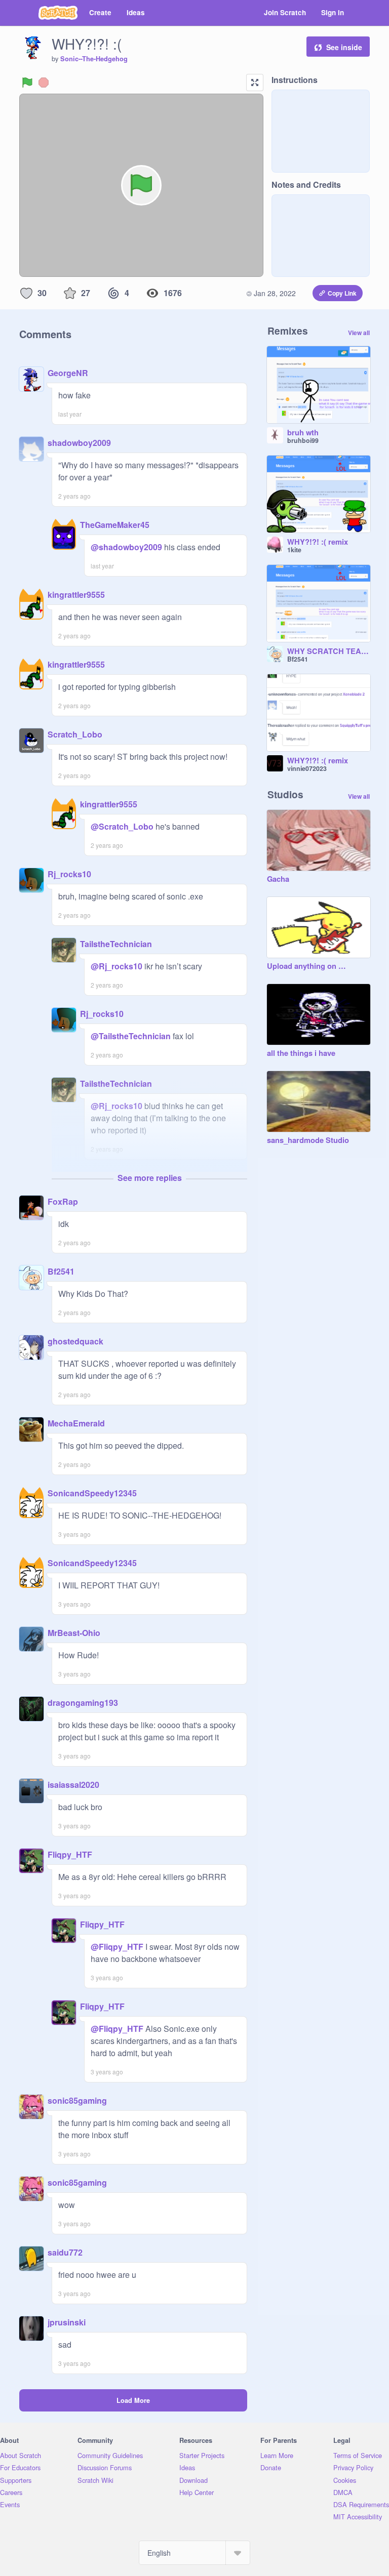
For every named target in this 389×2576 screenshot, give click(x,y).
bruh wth (303, 433)
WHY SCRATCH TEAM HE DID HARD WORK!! (329, 651)
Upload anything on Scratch (308, 966)
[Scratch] (58, 13)
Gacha (278, 879)
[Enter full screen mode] (255, 83)
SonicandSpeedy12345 (92, 1493)
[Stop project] (44, 83)
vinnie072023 (307, 768)
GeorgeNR (68, 373)
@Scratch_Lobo (122, 826)
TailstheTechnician (116, 944)
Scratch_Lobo (75, 734)
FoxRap (63, 1201)
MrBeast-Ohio (74, 1633)
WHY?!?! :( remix (318, 542)
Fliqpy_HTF (70, 1854)
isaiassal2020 (73, 1785)
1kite (294, 550)
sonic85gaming (77, 2100)
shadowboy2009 (79, 443)
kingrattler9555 (76, 595)
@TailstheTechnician (131, 1036)
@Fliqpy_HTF (117, 1947)
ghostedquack (75, 1341)
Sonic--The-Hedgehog (94, 59)
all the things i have (301, 1053)
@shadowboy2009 (126, 547)
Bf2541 (61, 1271)
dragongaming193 (83, 1703)
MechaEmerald (76, 1423)
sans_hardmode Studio (308, 1140)
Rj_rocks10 (69, 874)
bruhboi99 (303, 440)
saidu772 (65, 2252)
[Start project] (27, 83)
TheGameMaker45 (115, 525)
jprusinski (67, 2322)
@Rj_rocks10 (116, 966)
